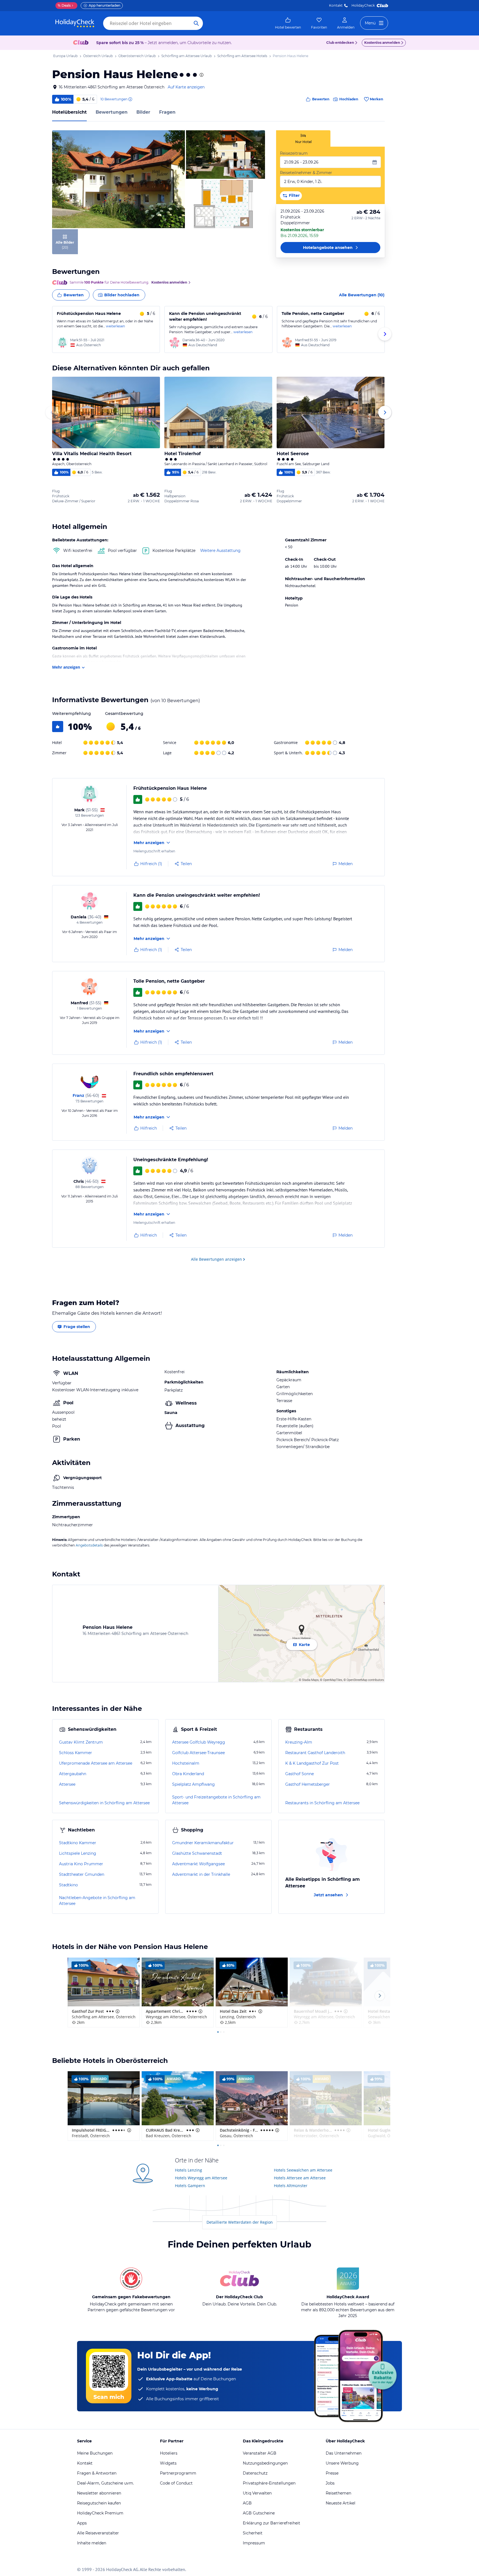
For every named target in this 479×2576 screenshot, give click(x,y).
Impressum (254, 2543)
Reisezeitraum (294, 153)
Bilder (143, 112)
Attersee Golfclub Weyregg (199, 1742)
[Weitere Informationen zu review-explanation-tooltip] (130, 99)
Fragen (167, 112)
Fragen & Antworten (97, 2473)
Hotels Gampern (190, 2186)
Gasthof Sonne (300, 1774)
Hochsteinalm (186, 1763)
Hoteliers (169, 2453)
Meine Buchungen (95, 2453)
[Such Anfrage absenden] (196, 23)
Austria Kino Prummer (81, 1864)
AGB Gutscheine (259, 2513)
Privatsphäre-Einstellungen (269, 2483)
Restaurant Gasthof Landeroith (315, 1753)
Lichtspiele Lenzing (78, 1853)
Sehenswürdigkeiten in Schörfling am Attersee (104, 1803)
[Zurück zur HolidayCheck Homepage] (75, 23)
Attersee (67, 1784)
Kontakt (336, 5)
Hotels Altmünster (291, 2186)
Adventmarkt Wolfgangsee (198, 1864)
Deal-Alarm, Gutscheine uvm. (105, 2483)
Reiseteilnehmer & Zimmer (306, 173)
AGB (247, 2503)
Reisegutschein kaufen (99, 2503)
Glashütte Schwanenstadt (197, 1853)
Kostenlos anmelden (382, 43)
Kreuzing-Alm (299, 1742)
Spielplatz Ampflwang (193, 1784)
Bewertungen (112, 112)
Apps (82, 2523)
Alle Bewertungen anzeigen (216, 1259)
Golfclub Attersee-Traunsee (198, 1753)
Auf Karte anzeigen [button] (186, 87)
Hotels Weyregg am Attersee (201, 2178)
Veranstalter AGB (260, 2453)
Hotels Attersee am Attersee (300, 2178)
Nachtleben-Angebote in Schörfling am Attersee (97, 1901)
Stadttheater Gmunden (82, 1874)
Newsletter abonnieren (99, 2493)
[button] (119, 179)
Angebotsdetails (89, 1545)
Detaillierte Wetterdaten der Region (240, 2222)
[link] (288, 23)
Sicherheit (253, 2533)
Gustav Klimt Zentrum (81, 1742)
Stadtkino (68, 1885)
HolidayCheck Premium (100, 2513)
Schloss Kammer (76, 1753)
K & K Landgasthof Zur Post (312, 1763)
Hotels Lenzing (188, 2170)
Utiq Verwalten (257, 2493)
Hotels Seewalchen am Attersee (303, 2170)
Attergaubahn (73, 1774)
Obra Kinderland (188, 1774)
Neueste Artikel (341, 2503)
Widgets (168, 2463)
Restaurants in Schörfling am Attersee (322, 1803)
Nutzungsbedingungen (265, 2463)
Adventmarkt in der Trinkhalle (201, 1874)
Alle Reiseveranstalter (98, 2533)
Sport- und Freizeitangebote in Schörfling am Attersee (216, 1800)
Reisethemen (338, 2493)
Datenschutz (255, 2473)
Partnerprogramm (178, 2473)
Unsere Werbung (342, 2463)
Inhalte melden (92, 2543)
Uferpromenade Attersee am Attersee (96, 1763)
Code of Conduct (176, 2483)
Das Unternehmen (344, 2453)
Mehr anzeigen (66, 667)
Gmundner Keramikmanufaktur (203, 1843)
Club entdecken (340, 43)
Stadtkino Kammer (78, 1843)
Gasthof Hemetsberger (308, 1784)
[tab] (303, 138)
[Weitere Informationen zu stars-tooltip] (201, 75)
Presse (332, 2473)
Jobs (330, 2483)
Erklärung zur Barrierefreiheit (272, 2523)
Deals (64, 5)
